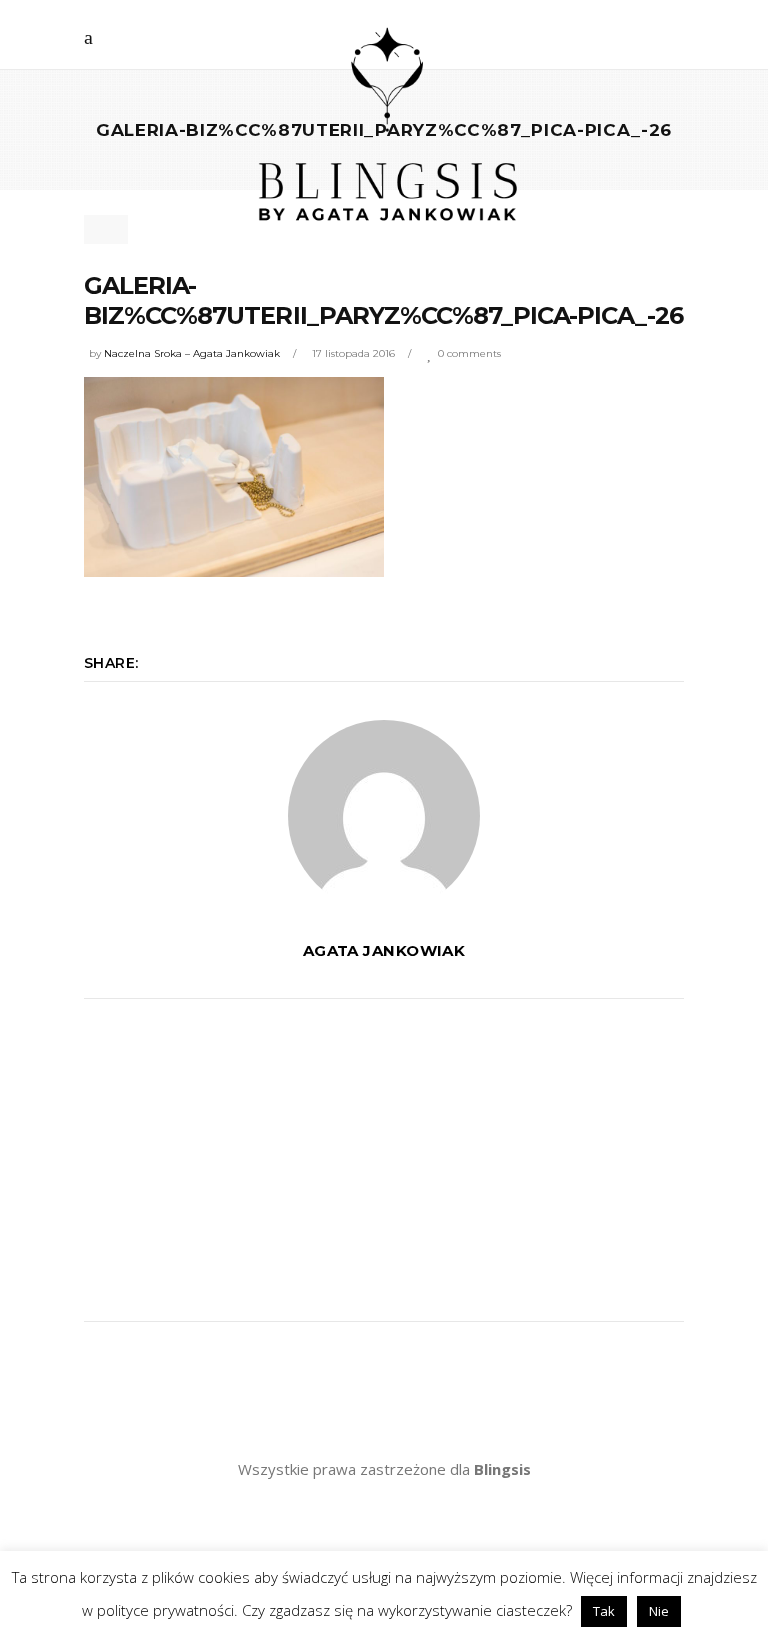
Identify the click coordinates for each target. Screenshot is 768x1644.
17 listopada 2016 (353, 353)
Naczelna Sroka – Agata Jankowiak (192, 353)
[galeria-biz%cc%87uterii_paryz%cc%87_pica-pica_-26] (384, 816)
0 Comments (469, 353)
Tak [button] (604, 1611)
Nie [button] (659, 1611)
